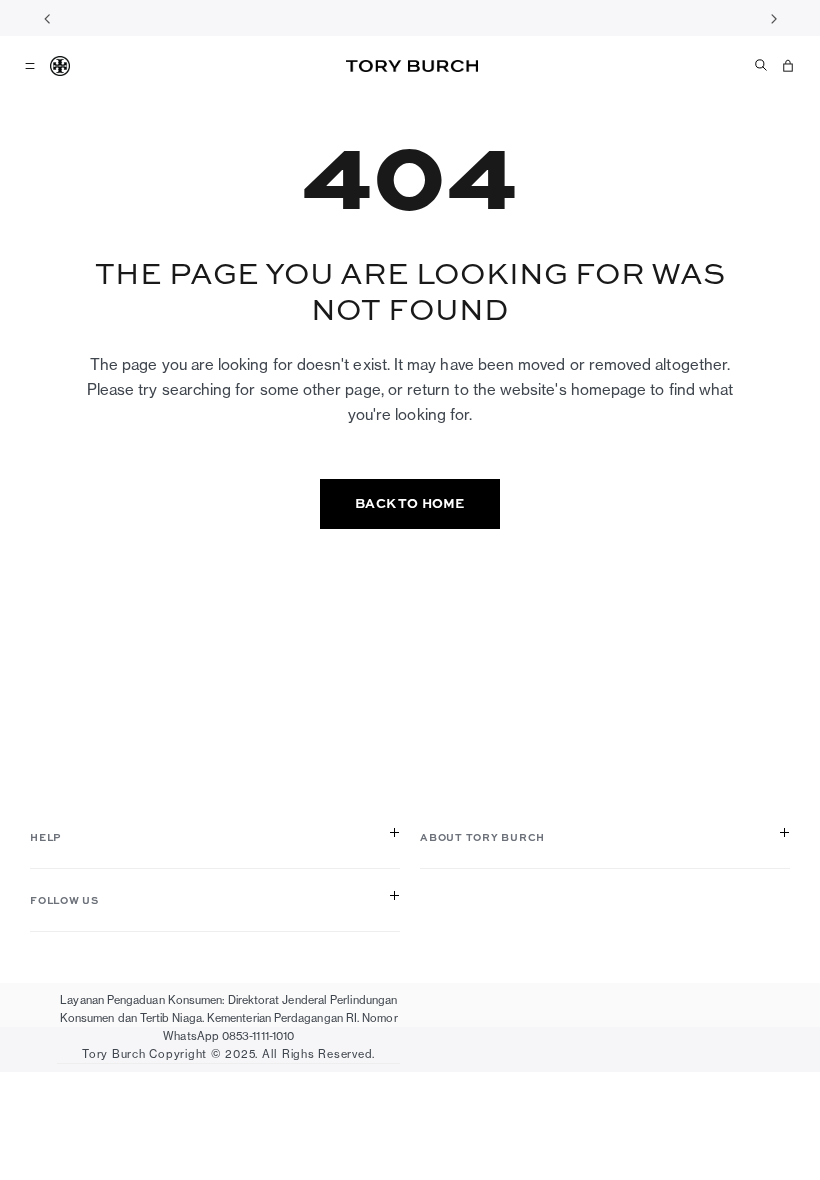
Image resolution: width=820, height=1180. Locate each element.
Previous (47, 18)
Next (773, 18)
